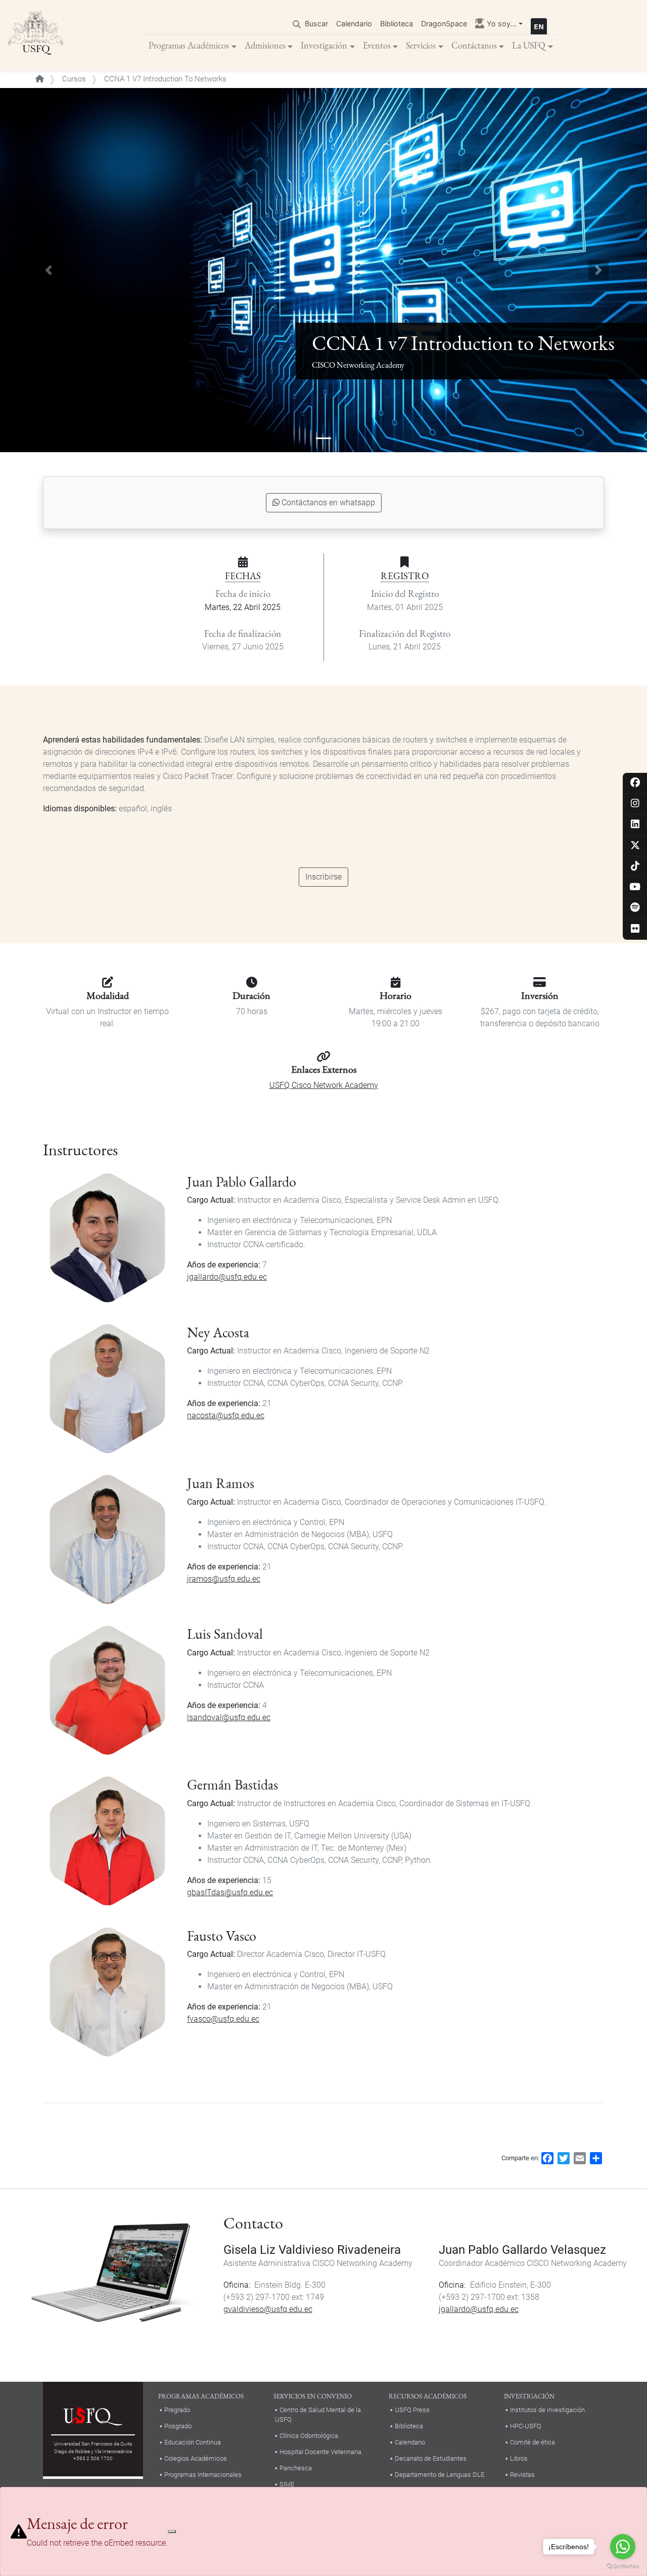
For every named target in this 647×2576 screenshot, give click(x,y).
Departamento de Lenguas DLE (440, 2475)
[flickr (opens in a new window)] (635, 929)
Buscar (316, 24)
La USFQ (529, 45)
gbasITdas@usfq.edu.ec (230, 1892)
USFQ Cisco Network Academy (324, 1085)
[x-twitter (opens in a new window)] (635, 846)
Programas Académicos (189, 45)
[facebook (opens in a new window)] (635, 783)
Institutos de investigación (547, 2410)
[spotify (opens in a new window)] (635, 908)
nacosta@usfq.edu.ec (226, 1415)
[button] (49, 270)
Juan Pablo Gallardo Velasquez (522, 2250)
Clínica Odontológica (309, 2436)
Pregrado (177, 2410)
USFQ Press (412, 2410)
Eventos (377, 45)
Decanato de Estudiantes (431, 2458)
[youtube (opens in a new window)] (635, 887)
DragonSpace (444, 24)
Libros (519, 2458)
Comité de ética (533, 2442)
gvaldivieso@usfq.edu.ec (268, 2309)
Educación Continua (193, 2442)
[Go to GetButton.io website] (623, 2566)
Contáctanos (474, 45)
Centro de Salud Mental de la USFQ (318, 2415)
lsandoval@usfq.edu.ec (229, 1717)
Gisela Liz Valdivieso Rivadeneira (312, 2250)
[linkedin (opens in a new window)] (635, 825)
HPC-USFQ (526, 2426)
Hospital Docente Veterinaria (320, 2452)
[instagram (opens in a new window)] (635, 804)
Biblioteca (397, 24)
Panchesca (296, 2468)
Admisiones (265, 45)
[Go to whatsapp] (623, 2547)
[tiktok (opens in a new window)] (635, 867)
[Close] (172, 2531)
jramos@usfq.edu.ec (224, 1579)
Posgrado (178, 2426)
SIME (287, 2484)
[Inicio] (36, 35)
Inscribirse (323, 877)
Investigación (324, 45)
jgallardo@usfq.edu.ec (227, 1277)
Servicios (421, 45)
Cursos (74, 79)
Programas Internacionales (203, 2475)
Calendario (354, 24)
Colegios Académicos (196, 2458)
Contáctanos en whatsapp (328, 503)
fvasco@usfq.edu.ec (223, 2019)
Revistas (522, 2475)
